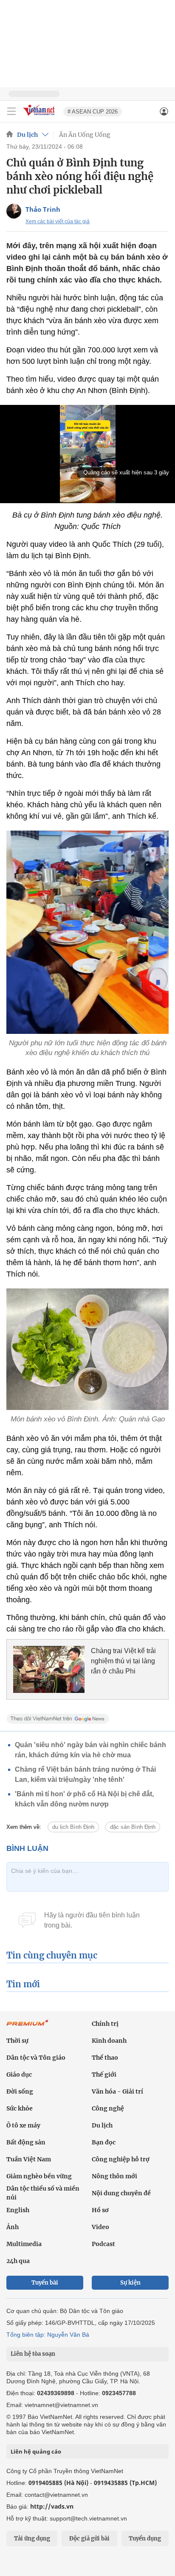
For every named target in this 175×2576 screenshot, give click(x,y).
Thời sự (17, 2041)
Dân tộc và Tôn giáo (36, 2058)
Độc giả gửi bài (89, 2539)
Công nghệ (108, 2108)
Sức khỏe (20, 2108)
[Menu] (11, 111)
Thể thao (105, 2058)
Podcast (103, 2244)
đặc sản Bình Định (133, 1827)
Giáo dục (19, 2075)
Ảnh (13, 2227)
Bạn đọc (104, 2142)
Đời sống (20, 2091)
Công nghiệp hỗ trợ (121, 2159)
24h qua (18, 2261)
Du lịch (27, 135)
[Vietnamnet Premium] (28, 2027)
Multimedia (24, 2244)
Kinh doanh (109, 2041)
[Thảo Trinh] (14, 211)
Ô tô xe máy (23, 2125)
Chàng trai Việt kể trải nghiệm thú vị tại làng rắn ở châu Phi (123, 1661)
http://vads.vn (52, 2506)
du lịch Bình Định (73, 1827)
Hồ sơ (100, 2210)
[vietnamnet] (40, 116)
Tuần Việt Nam (29, 2159)
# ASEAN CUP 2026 (93, 112)
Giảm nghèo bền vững (39, 2176)
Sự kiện (130, 2283)
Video (100, 2227)
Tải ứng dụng (32, 2539)
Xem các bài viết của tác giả (58, 222)
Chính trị (105, 2024)
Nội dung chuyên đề (121, 2193)
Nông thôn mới (114, 2176)
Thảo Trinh (43, 209)
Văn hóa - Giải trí (117, 2091)
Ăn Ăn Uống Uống (85, 135)
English (18, 2210)
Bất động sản (26, 2142)
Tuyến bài (45, 2283)
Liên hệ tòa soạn (33, 2354)
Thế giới (104, 2075)
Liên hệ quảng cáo (36, 2451)
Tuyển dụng (145, 2539)
